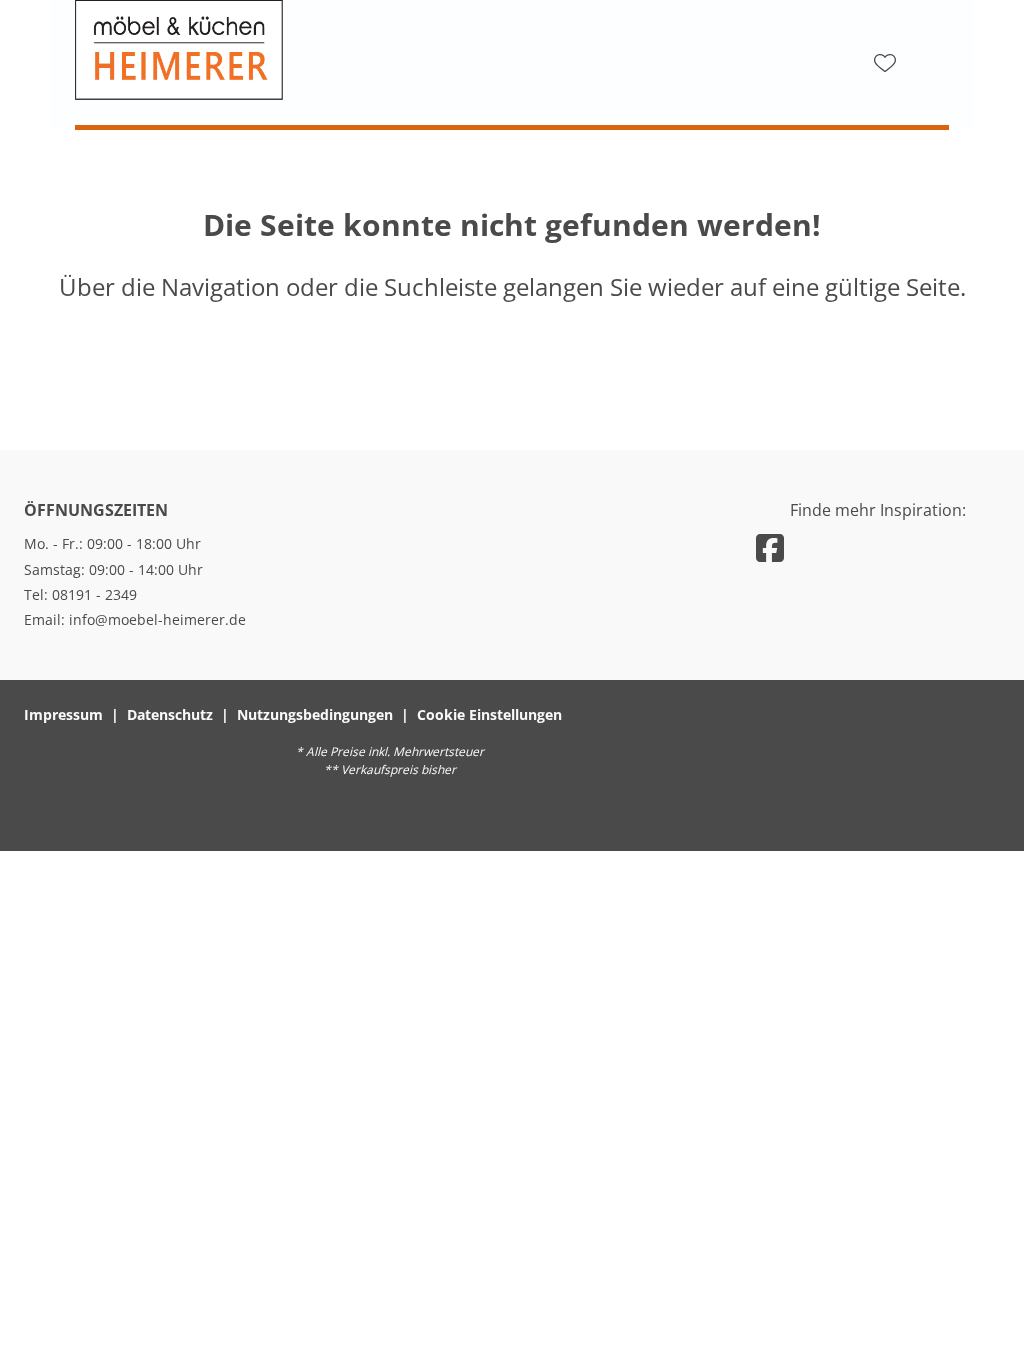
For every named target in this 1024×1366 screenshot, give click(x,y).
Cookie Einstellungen (489, 714)
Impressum (63, 714)
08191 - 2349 (94, 594)
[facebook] (770, 547)
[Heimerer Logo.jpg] (275, 50)
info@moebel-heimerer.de (157, 619)
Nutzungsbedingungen (315, 714)
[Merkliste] (885, 63)
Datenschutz (170, 714)
